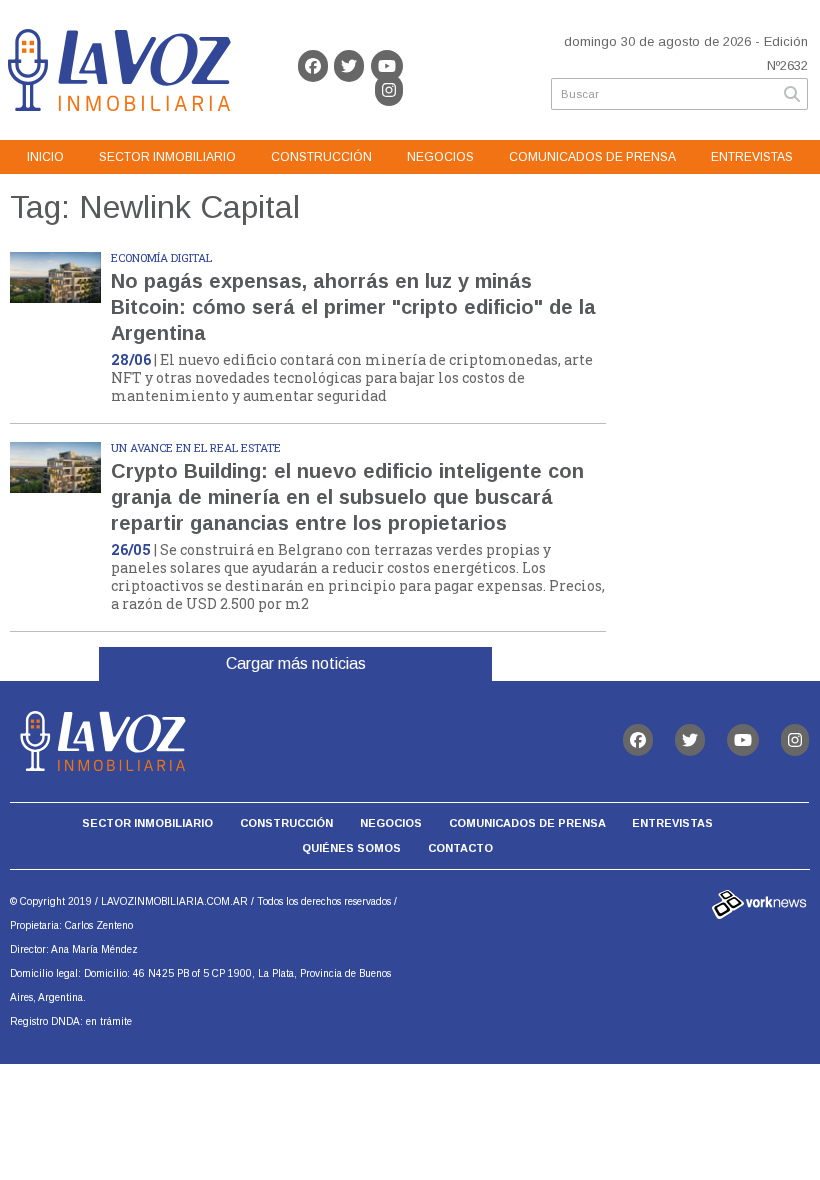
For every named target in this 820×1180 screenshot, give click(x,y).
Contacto (460, 848)
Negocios (440, 157)
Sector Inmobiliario (167, 157)
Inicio (45, 157)
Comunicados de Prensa (592, 157)
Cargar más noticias (296, 663)
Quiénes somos (351, 848)
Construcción (321, 157)
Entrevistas (752, 157)
